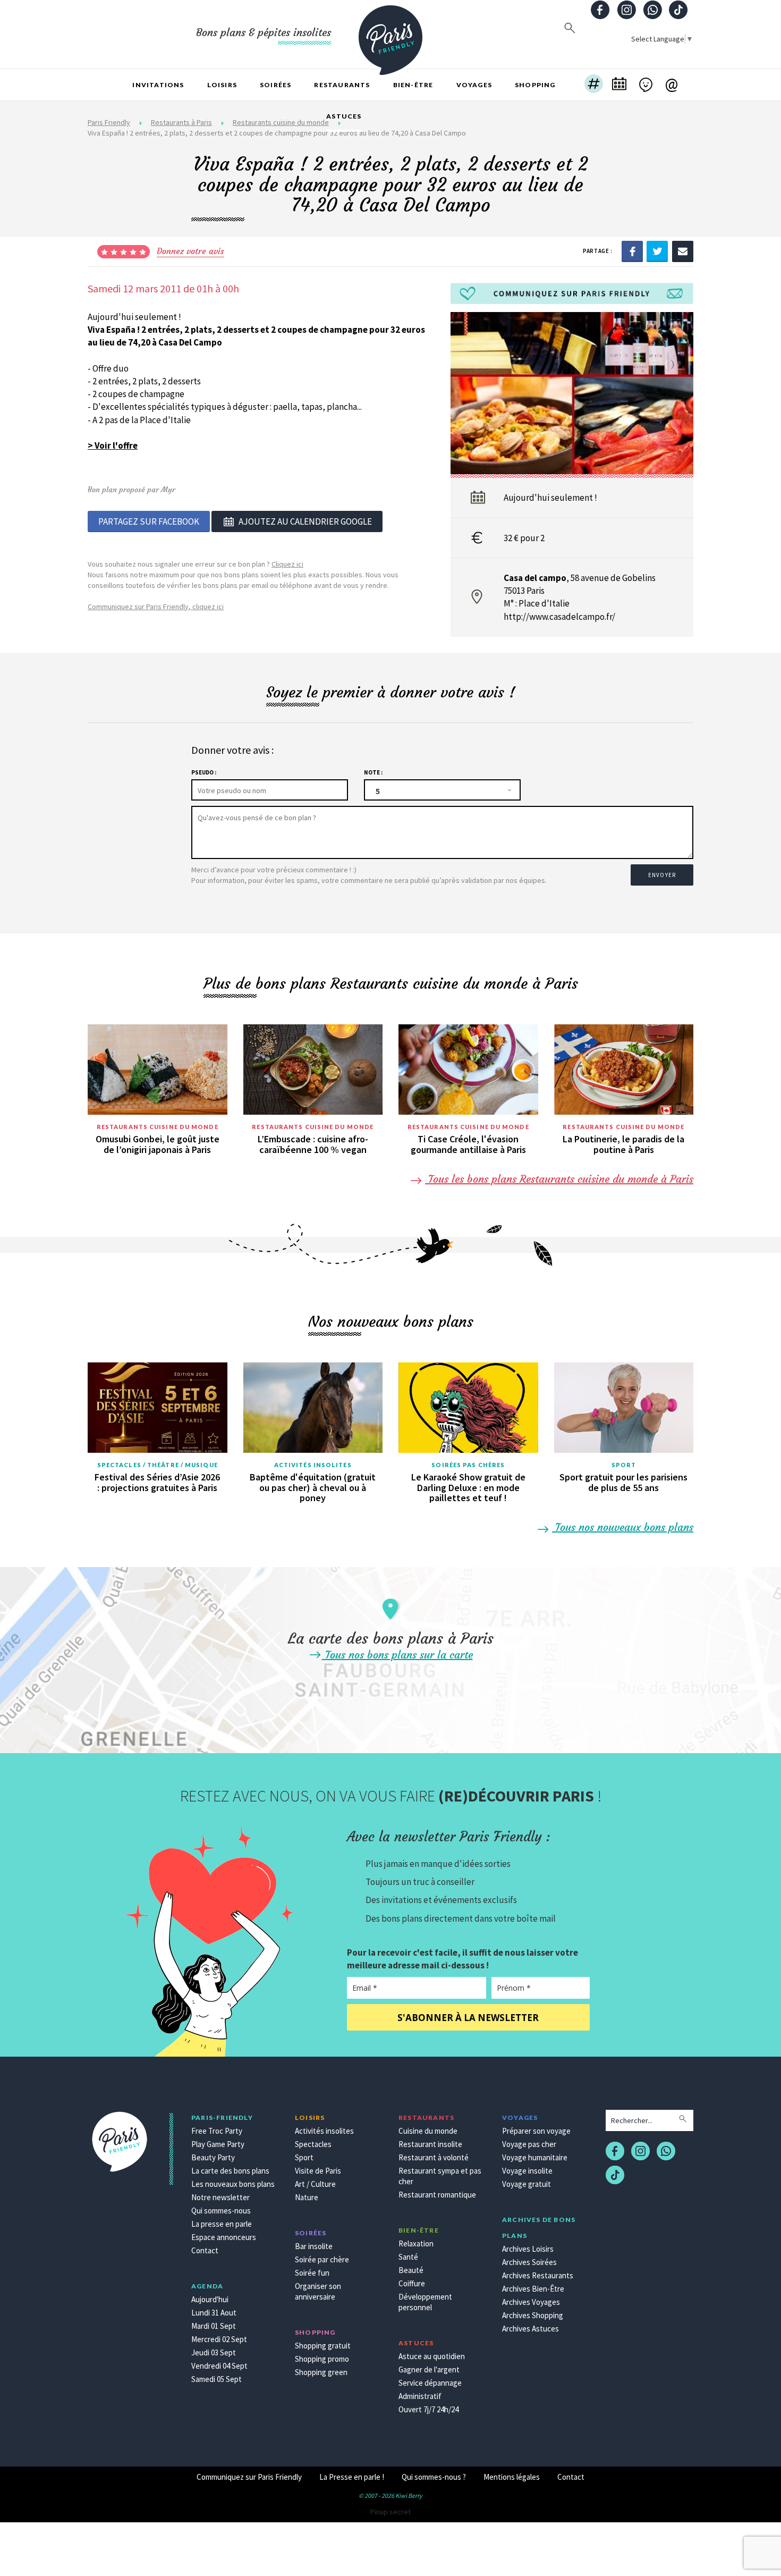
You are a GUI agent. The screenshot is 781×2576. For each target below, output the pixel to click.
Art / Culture (315, 2184)
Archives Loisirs (528, 2249)
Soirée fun (312, 2273)
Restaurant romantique (437, 2195)
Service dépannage (430, 2383)
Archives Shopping (533, 2315)
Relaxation (416, 2244)
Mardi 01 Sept (214, 2326)
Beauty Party (213, 2157)
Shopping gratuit (323, 2346)
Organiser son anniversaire (318, 2291)
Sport (624, 1465)
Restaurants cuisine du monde (158, 1127)
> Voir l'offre (113, 445)
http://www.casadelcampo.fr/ (559, 617)
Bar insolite (314, 2246)
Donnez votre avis (190, 251)
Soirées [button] (275, 85)
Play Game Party (218, 2144)
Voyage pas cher (529, 2144)
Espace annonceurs (224, 2237)
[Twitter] (657, 250)
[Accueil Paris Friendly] (390, 34)
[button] (594, 85)
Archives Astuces (530, 2329)
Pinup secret (390, 2512)
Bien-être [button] (413, 85)
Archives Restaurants (538, 2275)
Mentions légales (512, 2477)
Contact (205, 2250)
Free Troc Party (217, 2131)
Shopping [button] (535, 85)
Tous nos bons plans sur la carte (397, 1655)
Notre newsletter (220, 2197)
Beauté (411, 2270)
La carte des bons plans (230, 2171)
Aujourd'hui (210, 2299)
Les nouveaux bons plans (233, 2184)
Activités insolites (313, 1465)
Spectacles (313, 2144)
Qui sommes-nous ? (434, 2477)
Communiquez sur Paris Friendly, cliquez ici (156, 607)
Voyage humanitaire (535, 2157)
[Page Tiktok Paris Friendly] (678, 11)
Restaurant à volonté (434, 2157)
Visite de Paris (318, 2171)
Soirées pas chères (468, 1465)
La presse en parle (222, 2224)
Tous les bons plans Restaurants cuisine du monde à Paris (559, 1179)
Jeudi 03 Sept (214, 2352)
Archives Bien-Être (533, 2289)
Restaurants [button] (342, 85)
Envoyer (662, 875)
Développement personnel (425, 2302)
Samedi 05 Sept (217, 2379)
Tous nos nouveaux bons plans (623, 1527)
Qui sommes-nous (221, 2211)
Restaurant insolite (430, 2144)
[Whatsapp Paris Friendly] (652, 11)
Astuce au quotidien (432, 2356)
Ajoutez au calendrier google (305, 521)
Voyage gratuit (527, 2184)
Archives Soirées (529, 2262)
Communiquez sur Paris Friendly (249, 2477)
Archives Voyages (531, 2302)
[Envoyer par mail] (683, 250)
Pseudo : (204, 772)
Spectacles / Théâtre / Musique (158, 1465)
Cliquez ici (287, 564)
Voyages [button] (474, 85)
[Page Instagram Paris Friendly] (626, 11)
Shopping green (321, 2372)
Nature (307, 2197)
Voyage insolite (527, 2171)
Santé (408, 2257)
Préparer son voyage (536, 2131)
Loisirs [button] (222, 85)
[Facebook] (632, 250)
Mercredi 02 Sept (219, 2339)
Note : (373, 772)
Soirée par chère (322, 2259)
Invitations (158, 85)
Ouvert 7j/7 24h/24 (428, 2409)
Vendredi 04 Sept (219, 2366)
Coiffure (412, 2283)
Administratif (420, 2396)
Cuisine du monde (428, 2131)
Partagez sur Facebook (149, 521)
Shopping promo (322, 2359)
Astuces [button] (344, 116)
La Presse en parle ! (352, 2477)
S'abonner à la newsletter (468, 2018)
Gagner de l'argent (429, 2369)
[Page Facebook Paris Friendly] (600, 11)
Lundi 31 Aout (214, 2313)
